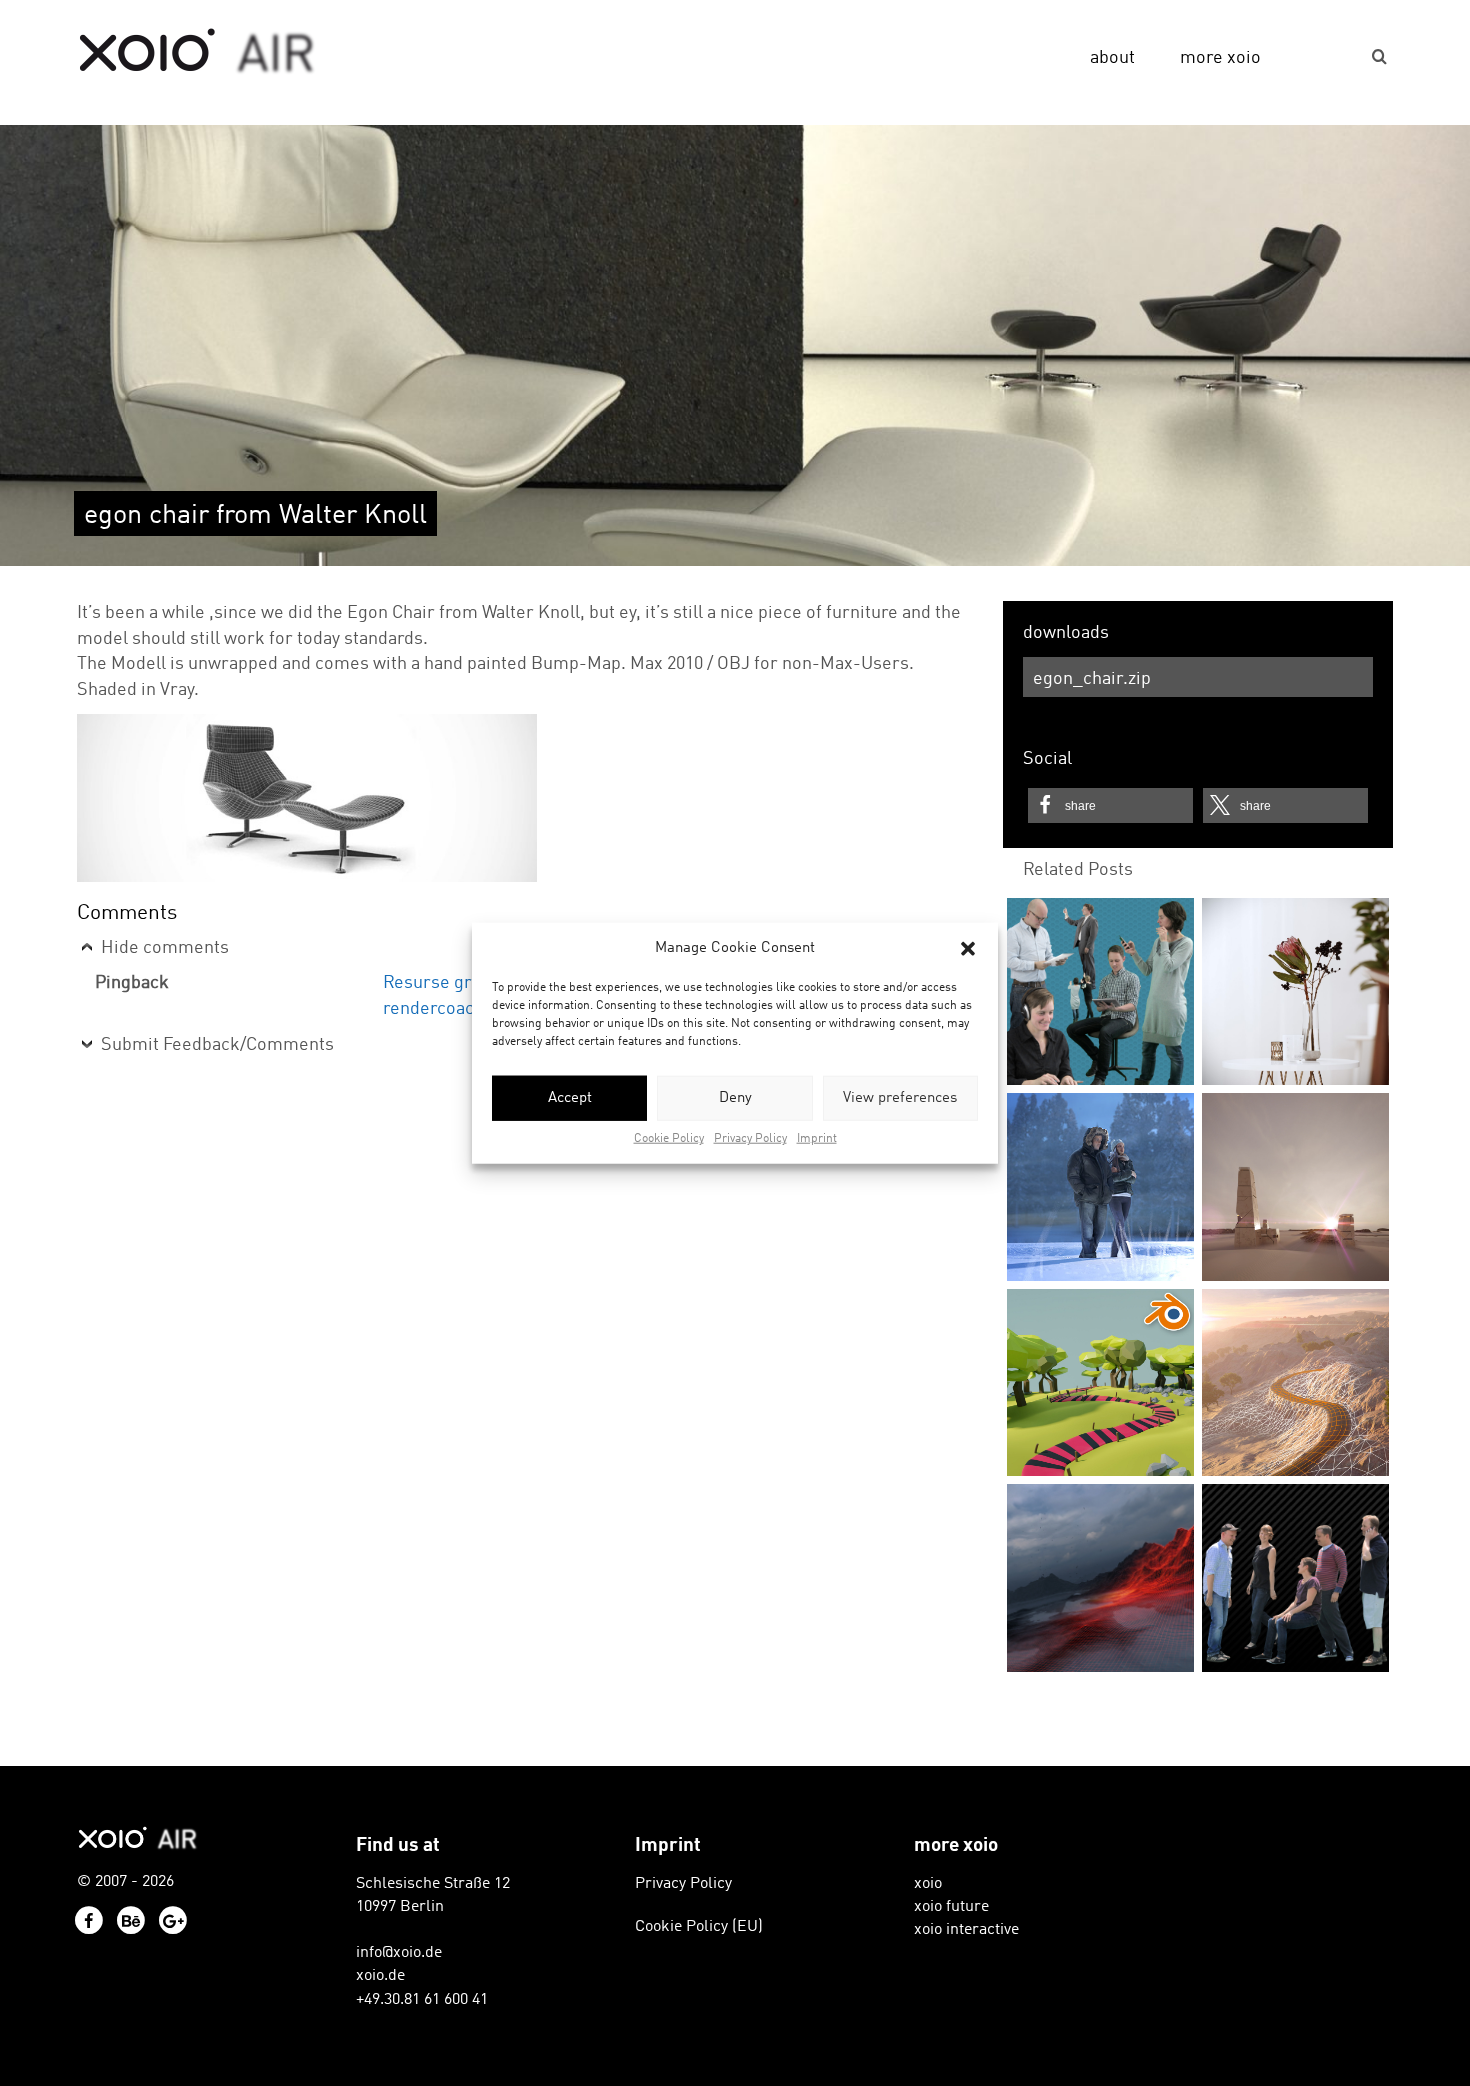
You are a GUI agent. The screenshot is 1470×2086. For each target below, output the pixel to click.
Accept (570, 1098)
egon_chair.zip (1092, 679)
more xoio (1220, 58)
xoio (197, 52)
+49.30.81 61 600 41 (422, 2000)
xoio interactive (966, 1930)
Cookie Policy (669, 1139)
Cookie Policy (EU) (699, 1927)
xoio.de (380, 1976)
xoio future (951, 1907)
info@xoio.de (399, 1953)
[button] (968, 948)
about (1112, 58)
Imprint (817, 1139)
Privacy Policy (750, 1139)
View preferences (900, 1098)
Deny (735, 1098)
